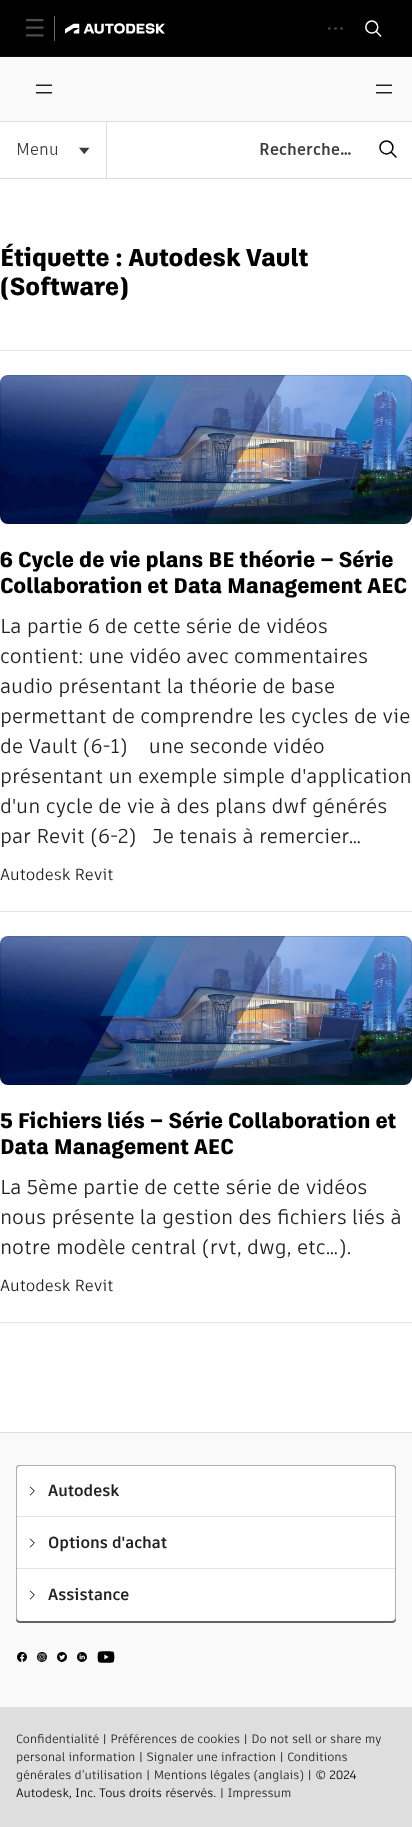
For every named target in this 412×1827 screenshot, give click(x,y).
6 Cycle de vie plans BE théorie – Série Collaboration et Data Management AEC (203, 573)
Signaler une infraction (211, 1757)
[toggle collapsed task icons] (335, 28)
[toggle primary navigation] (45, 28)
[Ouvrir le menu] (44, 89)
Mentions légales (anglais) (229, 1775)
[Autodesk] (117, 28)
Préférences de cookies (175, 1739)
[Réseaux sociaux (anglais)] (66, 1664)
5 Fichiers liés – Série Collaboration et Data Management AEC (198, 1134)
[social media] (66, 1660)
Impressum (259, 1793)
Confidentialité (57, 1739)
